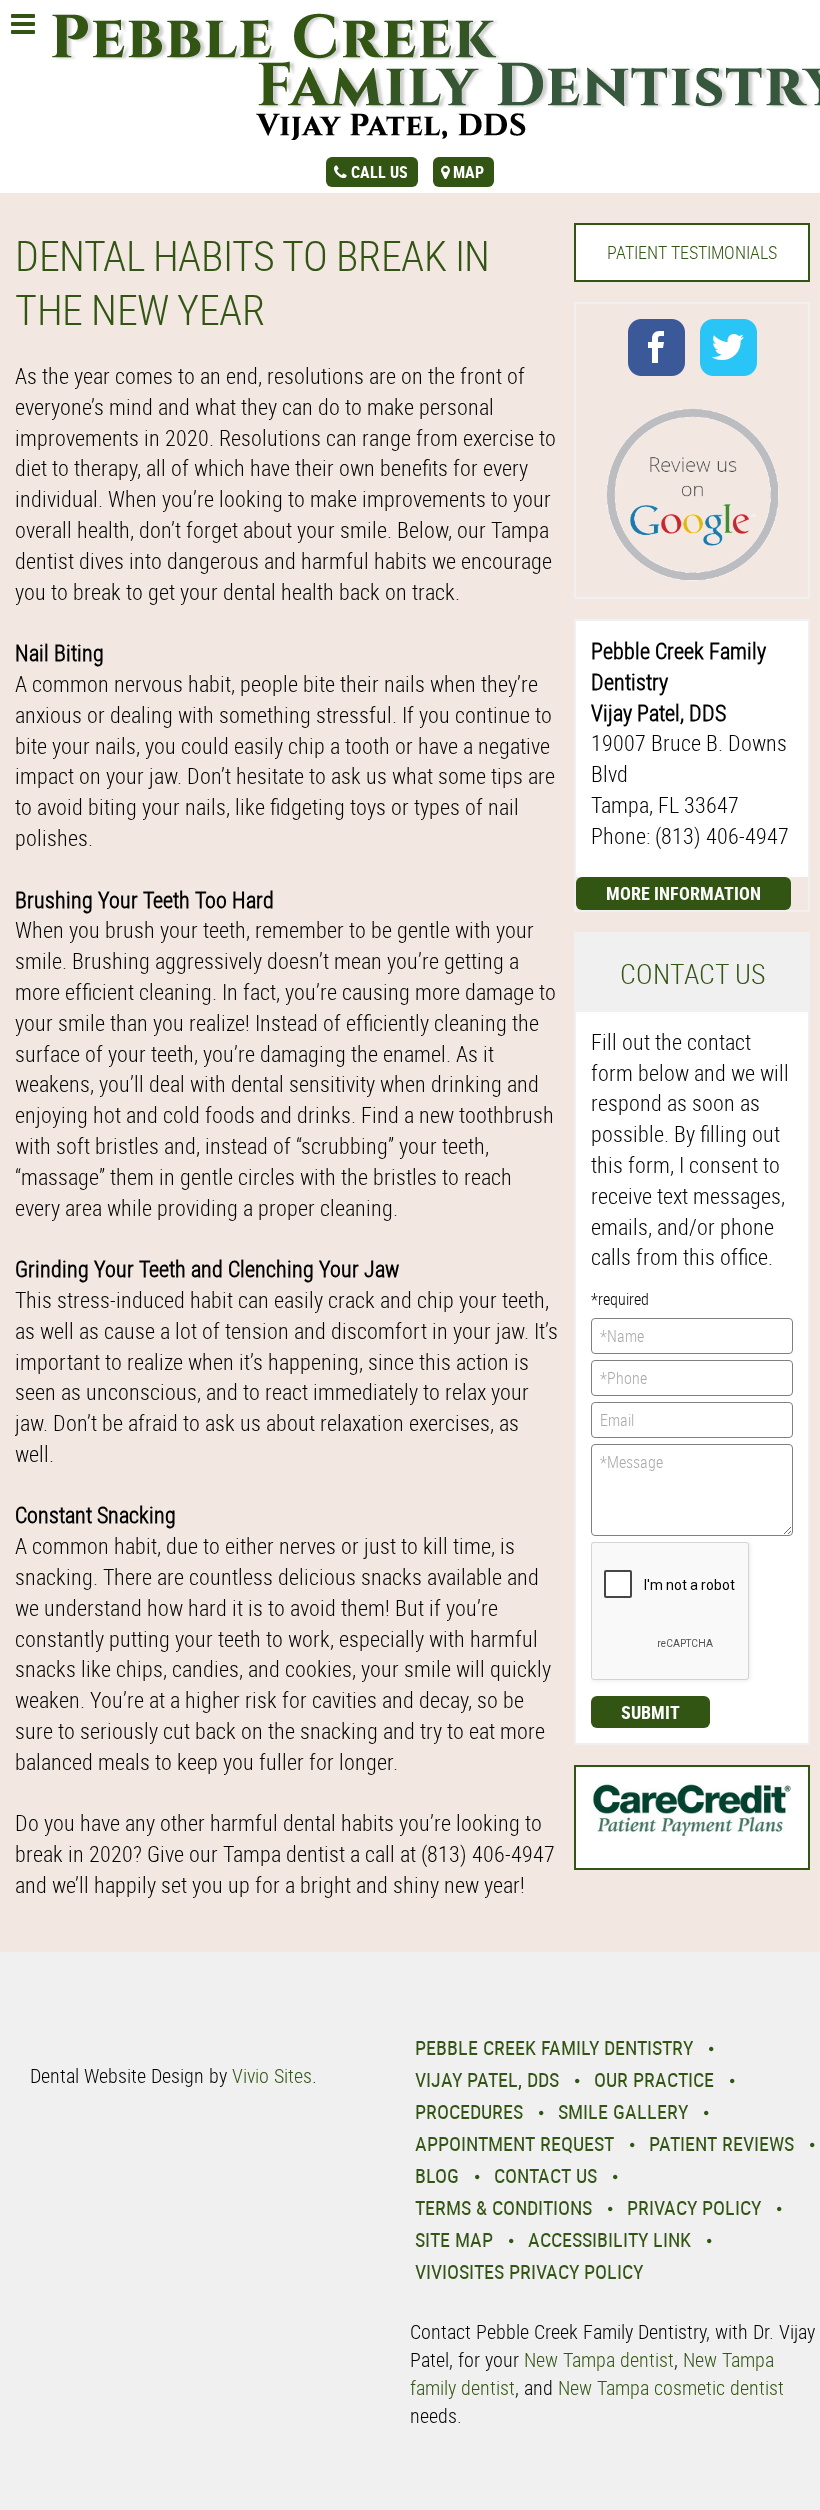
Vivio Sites (272, 2075)
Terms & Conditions (503, 2207)
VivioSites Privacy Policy (529, 2271)
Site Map (454, 2239)
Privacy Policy (694, 2207)
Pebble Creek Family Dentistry (554, 2047)
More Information (683, 893)
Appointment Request (514, 2143)
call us (379, 172)
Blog (437, 2175)
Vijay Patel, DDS (487, 2079)
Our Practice (654, 2079)
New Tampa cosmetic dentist (671, 2387)
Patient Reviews (721, 2143)
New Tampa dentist (599, 2359)
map (468, 172)
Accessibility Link (609, 2239)
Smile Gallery (623, 2111)
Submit (650, 1712)
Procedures (469, 2111)
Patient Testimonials (692, 252)
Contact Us (545, 2175)
